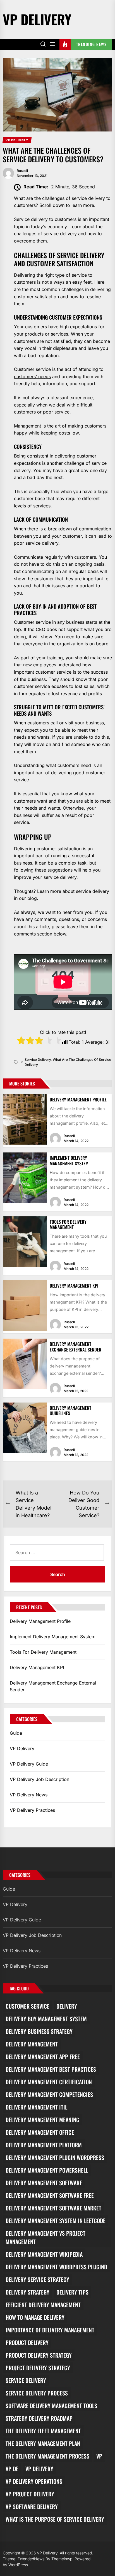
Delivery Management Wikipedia (44, 2254)
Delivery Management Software (44, 2183)
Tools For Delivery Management (68, 1224)
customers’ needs (32, 376)
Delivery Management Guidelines (70, 1411)
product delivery (27, 2342)
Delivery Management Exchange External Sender (76, 1347)
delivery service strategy (37, 2279)
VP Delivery (37, 19)
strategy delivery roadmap (39, 2418)
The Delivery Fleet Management (43, 2431)
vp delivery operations (34, 2481)
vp (99, 2456)
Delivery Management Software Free (50, 2195)
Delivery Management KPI (74, 1286)
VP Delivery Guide (29, 1764)
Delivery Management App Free (43, 2057)
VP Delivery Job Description (39, 1779)
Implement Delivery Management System (69, 1160)
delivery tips (72, 2292)
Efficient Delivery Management (43, 2305)
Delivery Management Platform (44, 2145)
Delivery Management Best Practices (51, 2069)
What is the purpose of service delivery (55, 2519)
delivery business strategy (39, 2031)
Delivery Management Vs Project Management (45, 2237)
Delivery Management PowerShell (47, 2170)
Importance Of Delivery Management (50, 2330)
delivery (67, 2006)
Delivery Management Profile (78, 1099)
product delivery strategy (39, 2355)
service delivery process (37, 2393)
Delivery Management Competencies (49, 2094)
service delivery (38, 1060)
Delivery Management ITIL (36, 2107)
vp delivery (39, 2469)
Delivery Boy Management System (46, 2019)
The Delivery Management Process (47, 2456)
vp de (12, 2469)
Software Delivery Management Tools (51, 2406)
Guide (16, 1733)
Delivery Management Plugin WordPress (55, 2157)
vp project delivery (30, 2494)
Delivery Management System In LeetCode (56, 2221)
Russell (22, 171)
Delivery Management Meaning (42, 2120)
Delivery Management (32, 2044)
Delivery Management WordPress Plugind (56, 2267)
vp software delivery (32, 2506)
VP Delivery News (29, 1795)
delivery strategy (27, 2292)
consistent (38, 456)
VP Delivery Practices (32, 1810)
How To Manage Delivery (35, 2317)
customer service (27, 2006)
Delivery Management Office (40, 2132)
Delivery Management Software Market (53, 2208)
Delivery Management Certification (49, 2082)
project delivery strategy (38, 2368)
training (55, 658)
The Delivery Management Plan (43, 2443)
